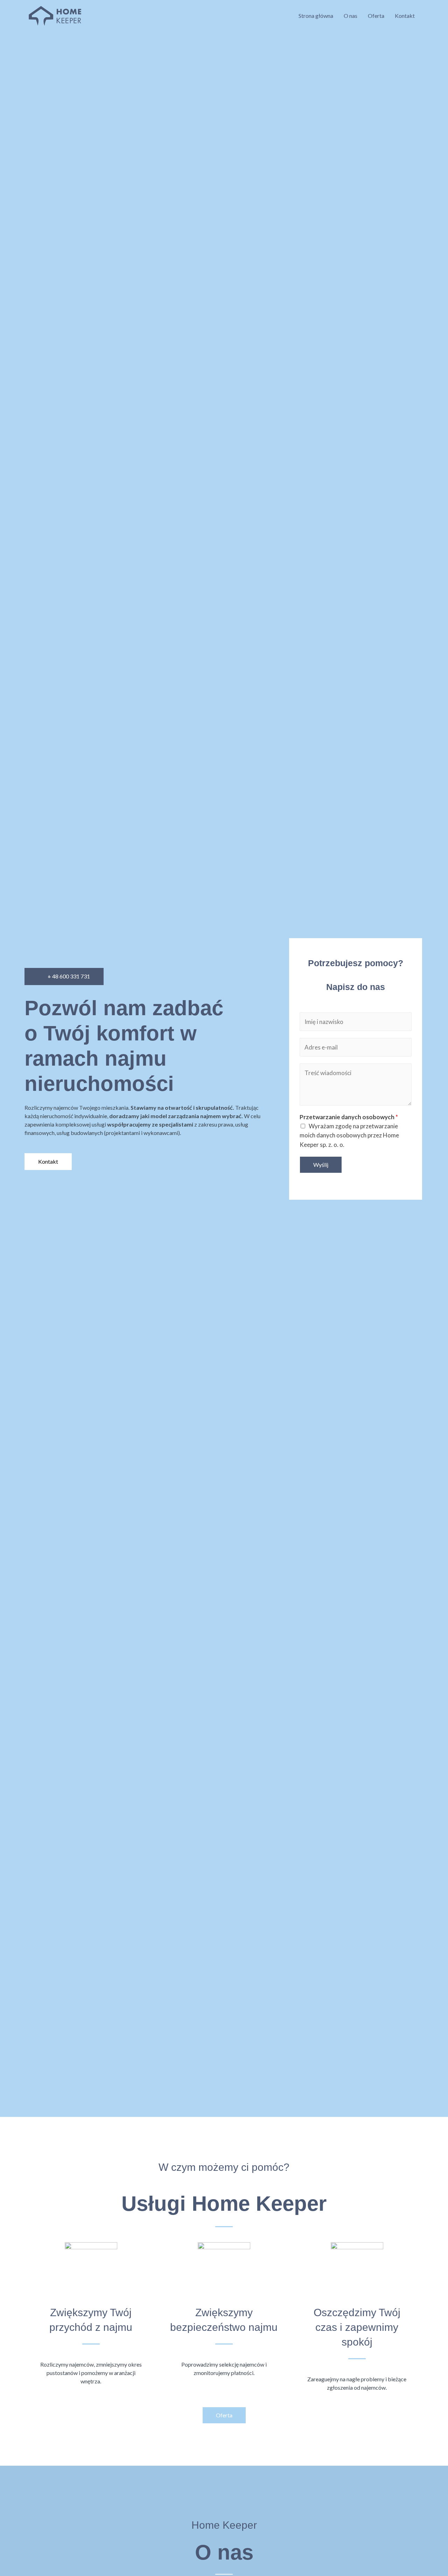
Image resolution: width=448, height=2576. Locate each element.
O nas (351, 16)
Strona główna (316, 16)
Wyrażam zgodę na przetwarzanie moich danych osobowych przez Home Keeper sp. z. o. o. (349, 1135)
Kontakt (405, 16)
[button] (64, 977)
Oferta (376, 16)
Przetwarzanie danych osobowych (349, 1117)
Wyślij (321, 1165)
